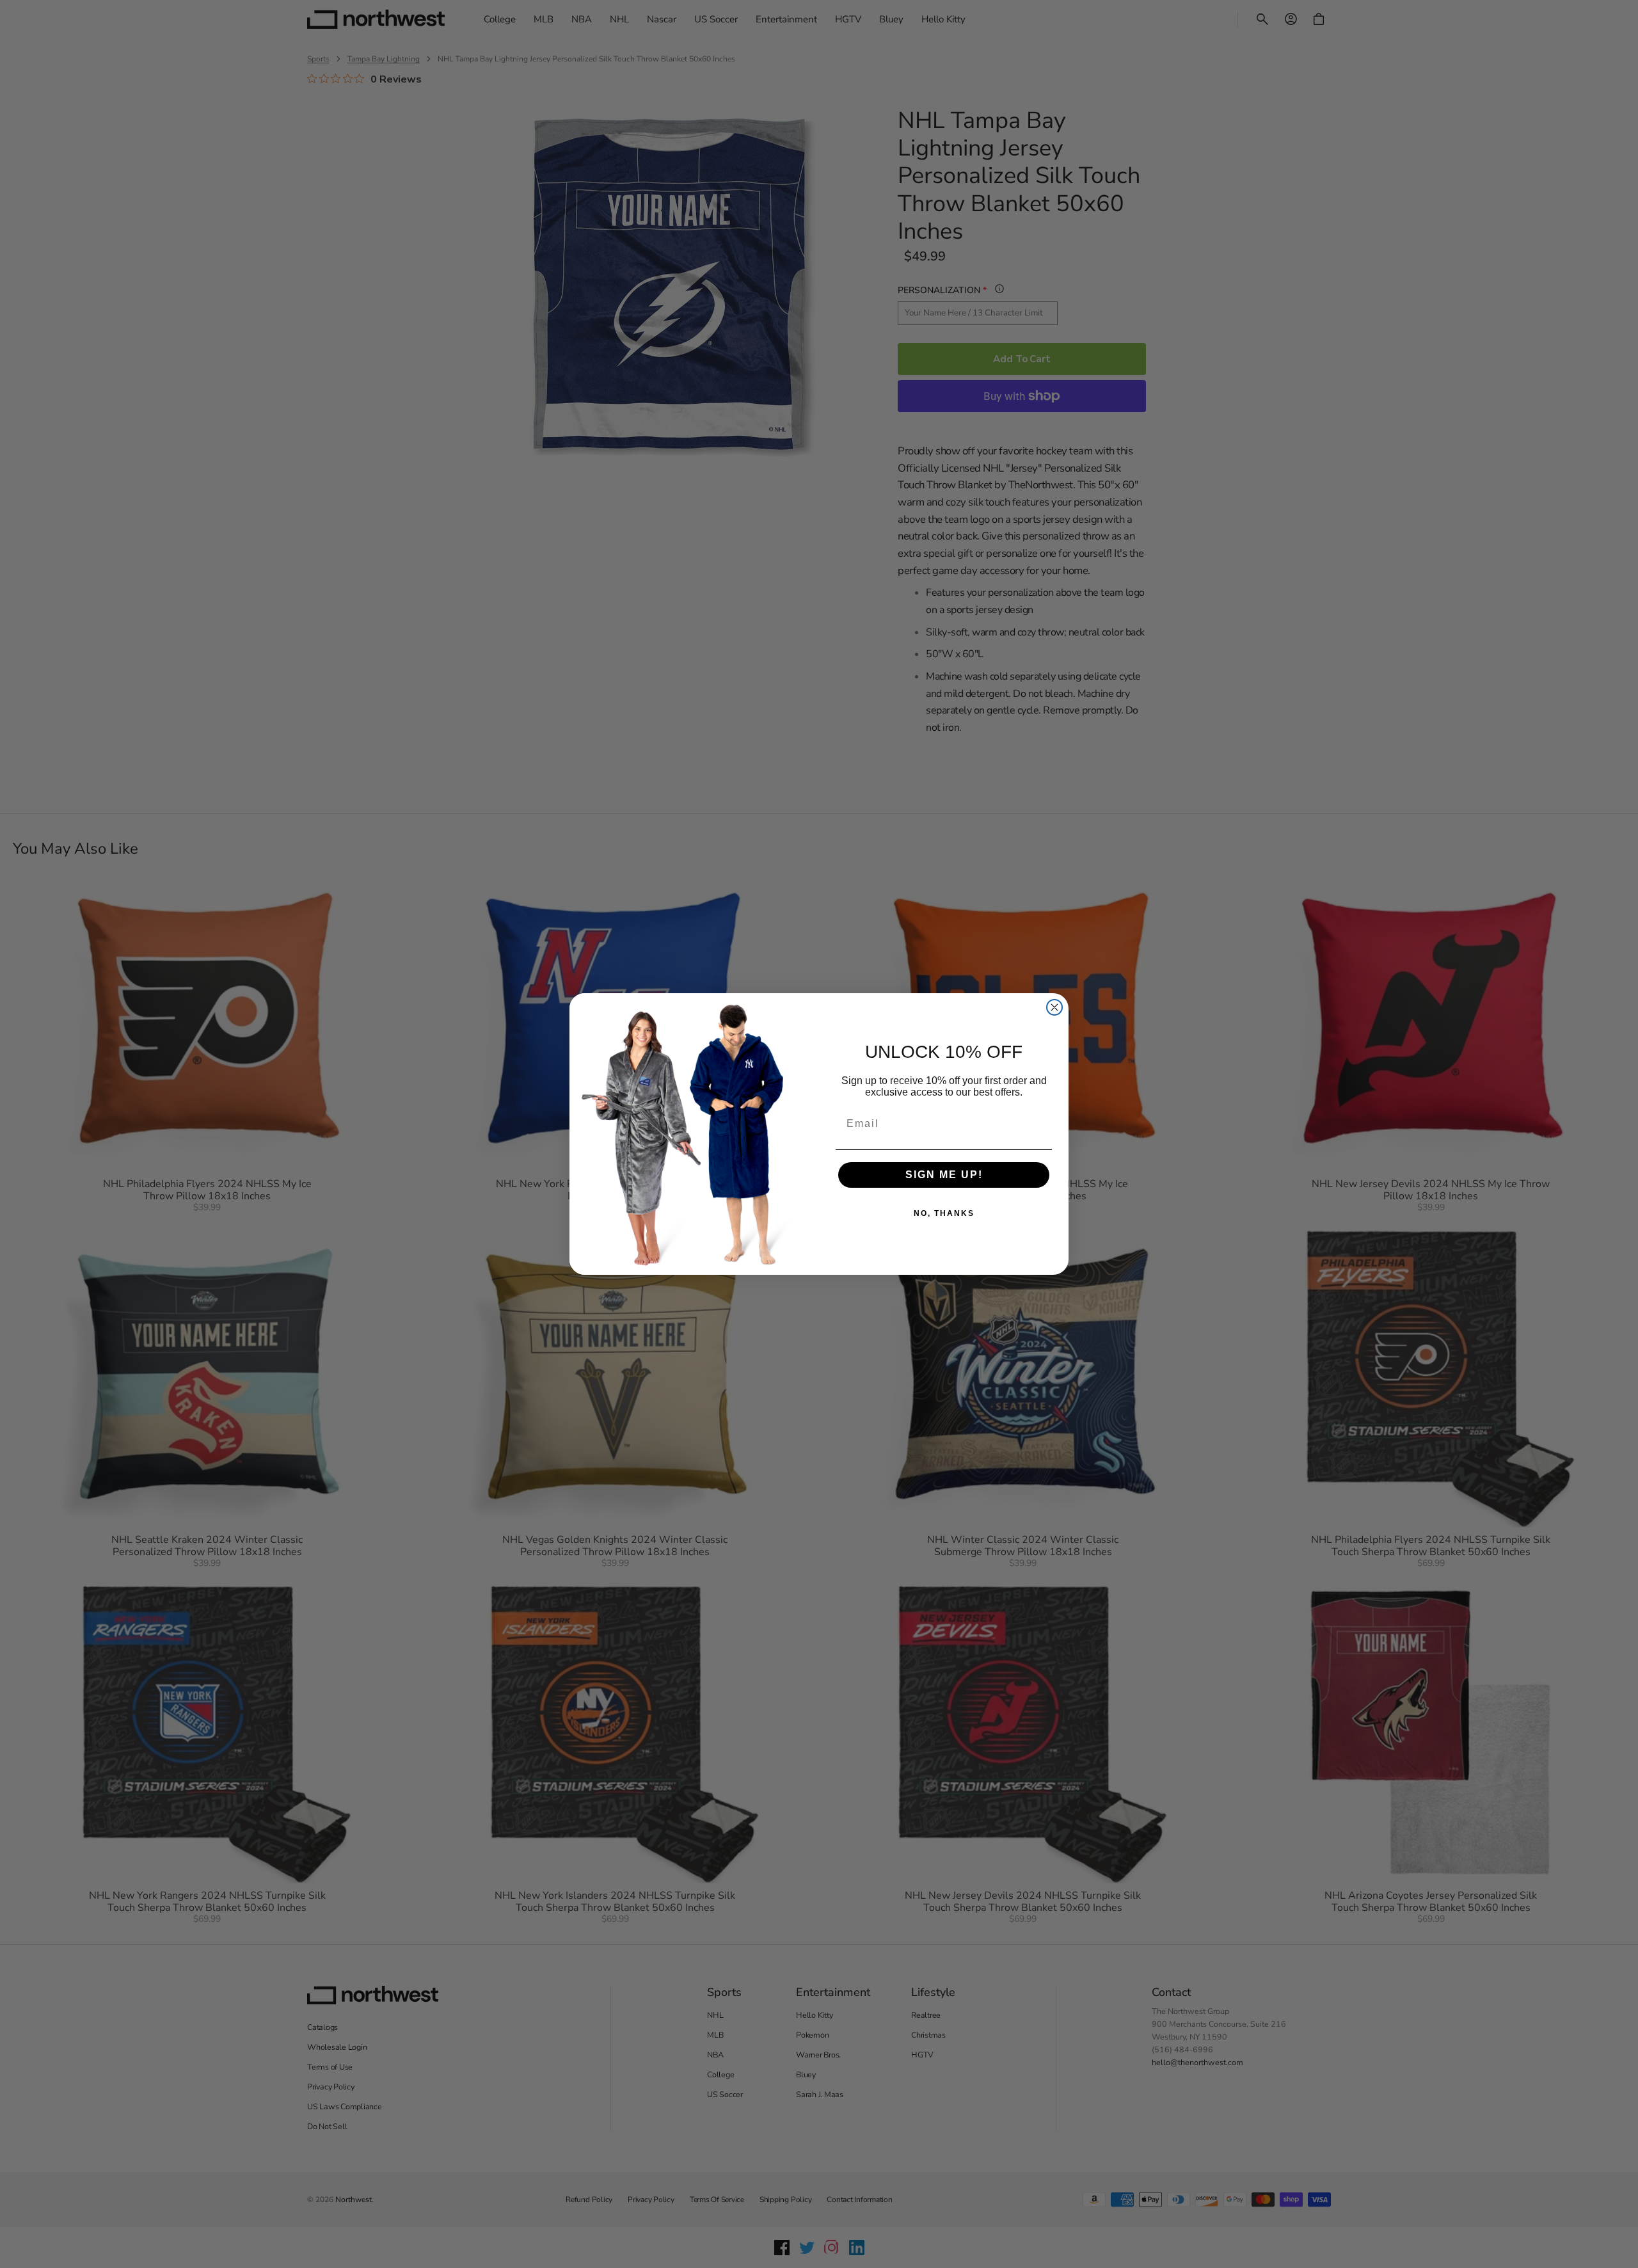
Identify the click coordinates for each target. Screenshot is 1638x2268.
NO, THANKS (944, 1213)
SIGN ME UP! (944, 1175)
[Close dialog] (1054, 1007)
